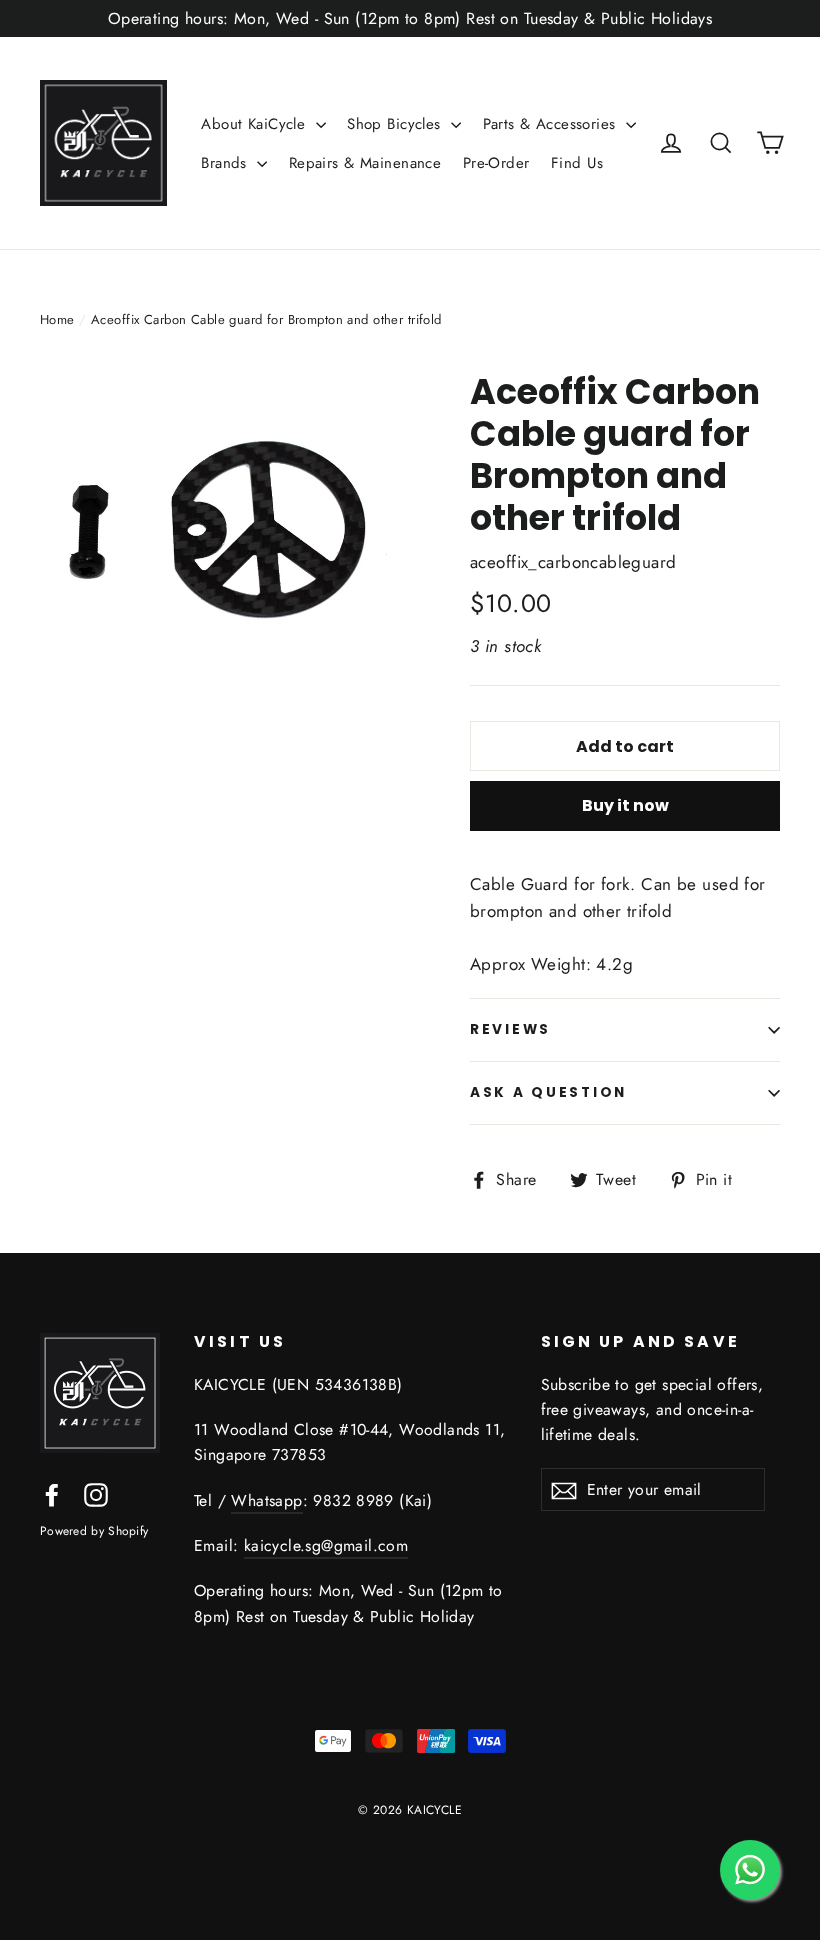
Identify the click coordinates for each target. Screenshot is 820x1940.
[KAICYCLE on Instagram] (96, 1493)
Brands (226, 163)
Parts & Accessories (552, 124)
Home (57, 319)
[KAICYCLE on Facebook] (52, 1493)
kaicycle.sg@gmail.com (326, 1545)
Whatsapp (266, 1500)
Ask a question (548, 1092)
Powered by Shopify (94, 1531)
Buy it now (625, 805)
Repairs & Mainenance (365, 163)
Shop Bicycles (396, 124)
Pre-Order (496, 163)
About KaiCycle (255, 124)
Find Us (577, 163)
